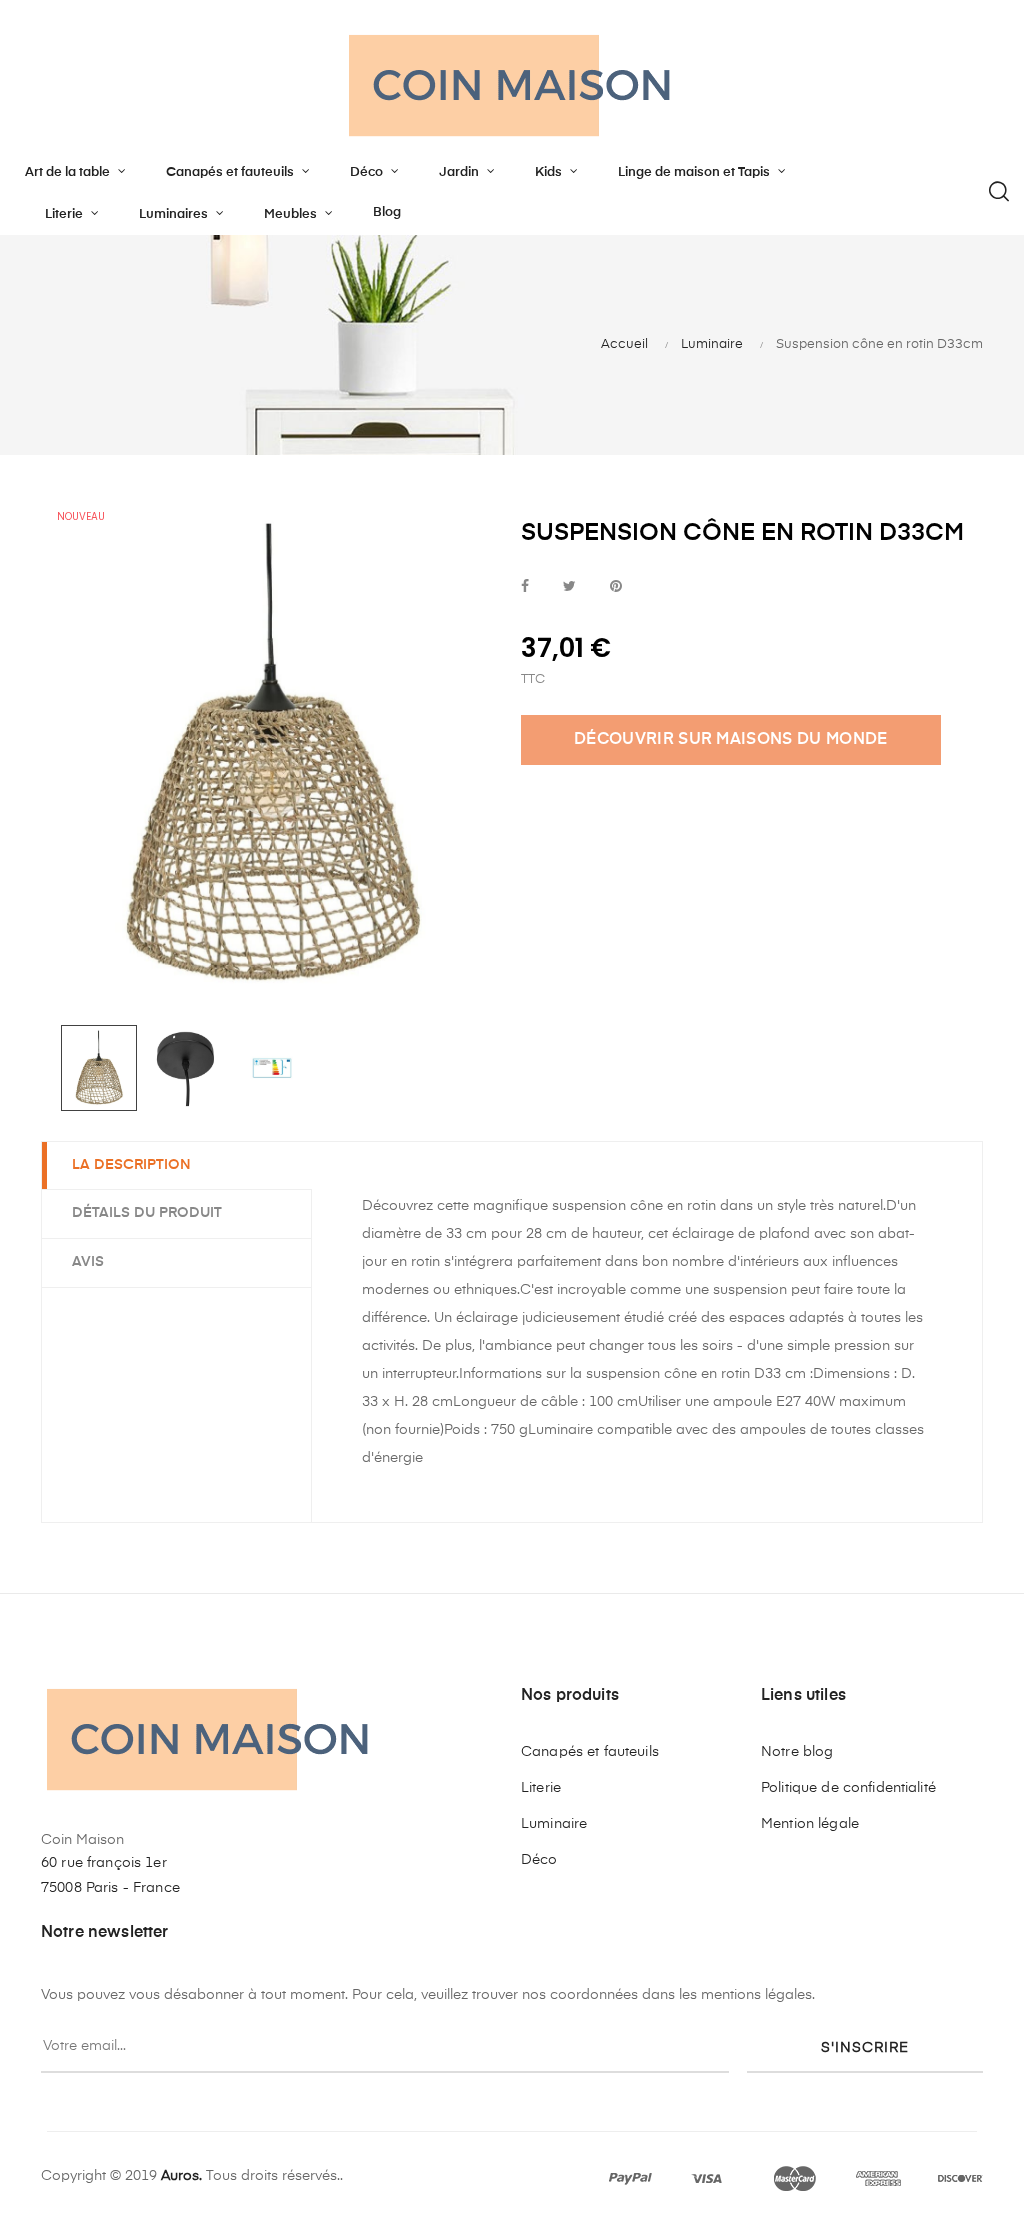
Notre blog (797, 1752)
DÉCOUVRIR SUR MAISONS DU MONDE (731, 740)
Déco (539, 1860)
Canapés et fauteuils (590, 1752)
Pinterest (616, 587)
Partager (525, 587)
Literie (541, 1788)
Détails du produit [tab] (147, 1213)
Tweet (569, 587)
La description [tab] (131, 1165)
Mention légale (810, 1824)
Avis (88, 1262)
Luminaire (554, 1824)
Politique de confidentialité (848, 1788)
